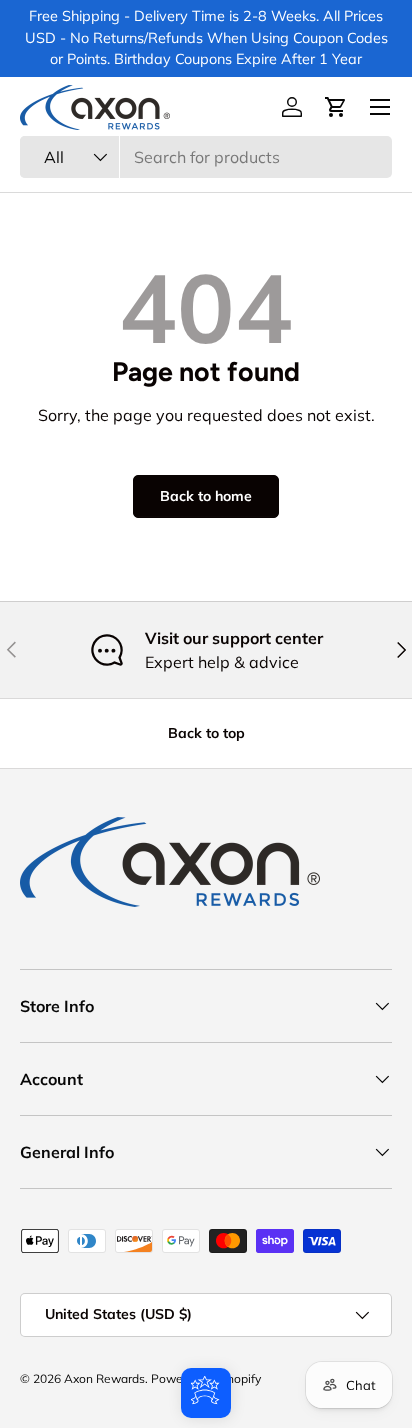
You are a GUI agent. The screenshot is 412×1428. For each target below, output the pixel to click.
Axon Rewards (104, 1378)
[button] (336, 107)
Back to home (206, 496)
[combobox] (206, 157)
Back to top (206, 733)
